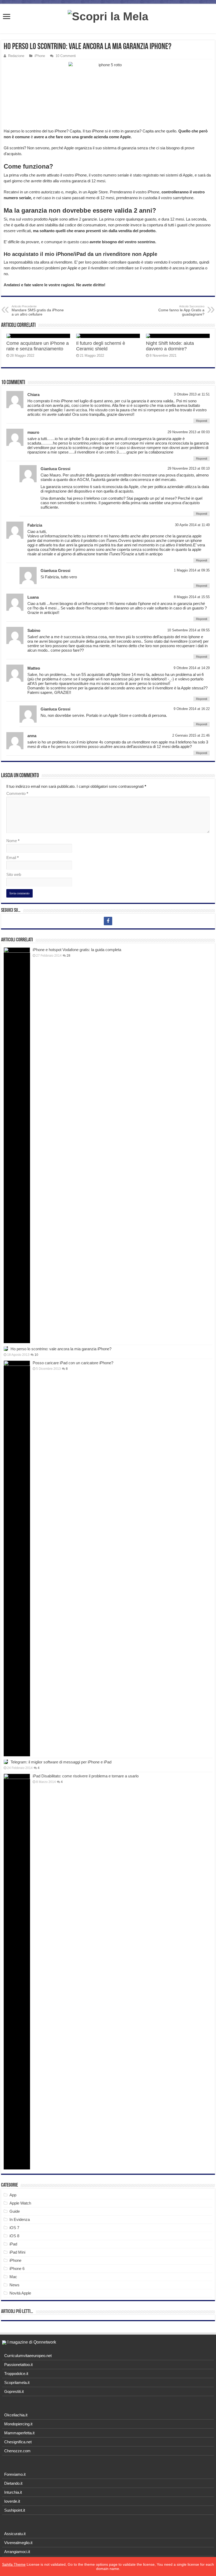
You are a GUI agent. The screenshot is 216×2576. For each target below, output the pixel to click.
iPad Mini (17, 2252)
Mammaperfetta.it (19, 2433)
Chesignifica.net (18, 2442)
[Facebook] (108, 921)
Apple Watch (20, 2203)
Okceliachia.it (16, 2415)
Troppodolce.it (16, 2374)
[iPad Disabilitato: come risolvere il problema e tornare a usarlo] (17, 1972)
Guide (15, 2211)
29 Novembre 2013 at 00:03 (189, 432)
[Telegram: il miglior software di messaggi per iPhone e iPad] (6, 1762)
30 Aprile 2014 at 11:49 (192, 525)
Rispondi (202, 421)
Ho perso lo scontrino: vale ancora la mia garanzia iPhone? (61, 1349)
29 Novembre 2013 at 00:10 (189, 468)
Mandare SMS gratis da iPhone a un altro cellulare (38, 311)
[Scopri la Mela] (108, 16)
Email (13, 858)
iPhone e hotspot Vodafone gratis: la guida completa (77, 950)
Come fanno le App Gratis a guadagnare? (181, 311)
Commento (17, 793)
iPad (13, 2244)
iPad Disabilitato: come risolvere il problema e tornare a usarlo (86, 1776)
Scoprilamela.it (17, 2382)
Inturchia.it (13, 2492)
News (14, 2285)
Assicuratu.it (15, 2534)
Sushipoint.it (15, 2510)
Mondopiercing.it (18, 2424)
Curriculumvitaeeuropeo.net (28, 2356)
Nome (13, 841)
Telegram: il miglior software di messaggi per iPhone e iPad (61, 1762)
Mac (13, 2277)
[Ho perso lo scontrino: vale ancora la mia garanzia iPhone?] (6, 1349)
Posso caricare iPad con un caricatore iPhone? (73, 1363)
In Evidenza (20, 2219)
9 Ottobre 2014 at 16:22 (192, 709)
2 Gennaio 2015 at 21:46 (191, 735)
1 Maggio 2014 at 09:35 (192, 570)
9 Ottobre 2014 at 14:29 (192, 668)
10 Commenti (66, 56)
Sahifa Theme (14, 2564)
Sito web (14, 874)
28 (68, 956)
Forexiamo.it (15, 2474)
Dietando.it (13, 2483)
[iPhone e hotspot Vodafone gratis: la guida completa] (17, 1145)
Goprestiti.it (14, 2391)
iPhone (40, 56)
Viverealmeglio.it (18, 2543)
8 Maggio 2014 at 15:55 (192, 597)
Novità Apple (20, 2293)
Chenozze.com (17, 2451)
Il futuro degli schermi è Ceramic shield (101, 346)
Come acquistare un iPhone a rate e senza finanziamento (38, 346)
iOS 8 (14, 2236)
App (13, 2195)
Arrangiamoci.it (17, 2552)
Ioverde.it (12, 2501)
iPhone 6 (17, 2269)
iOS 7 (14, 2228)
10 (36, 1355)
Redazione (16, 56)
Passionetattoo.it (18, 2365)
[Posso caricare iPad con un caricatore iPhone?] (17, 1558)
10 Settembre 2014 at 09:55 (188, 630)
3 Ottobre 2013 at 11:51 (192, 394)
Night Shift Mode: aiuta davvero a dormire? (170, 346)
